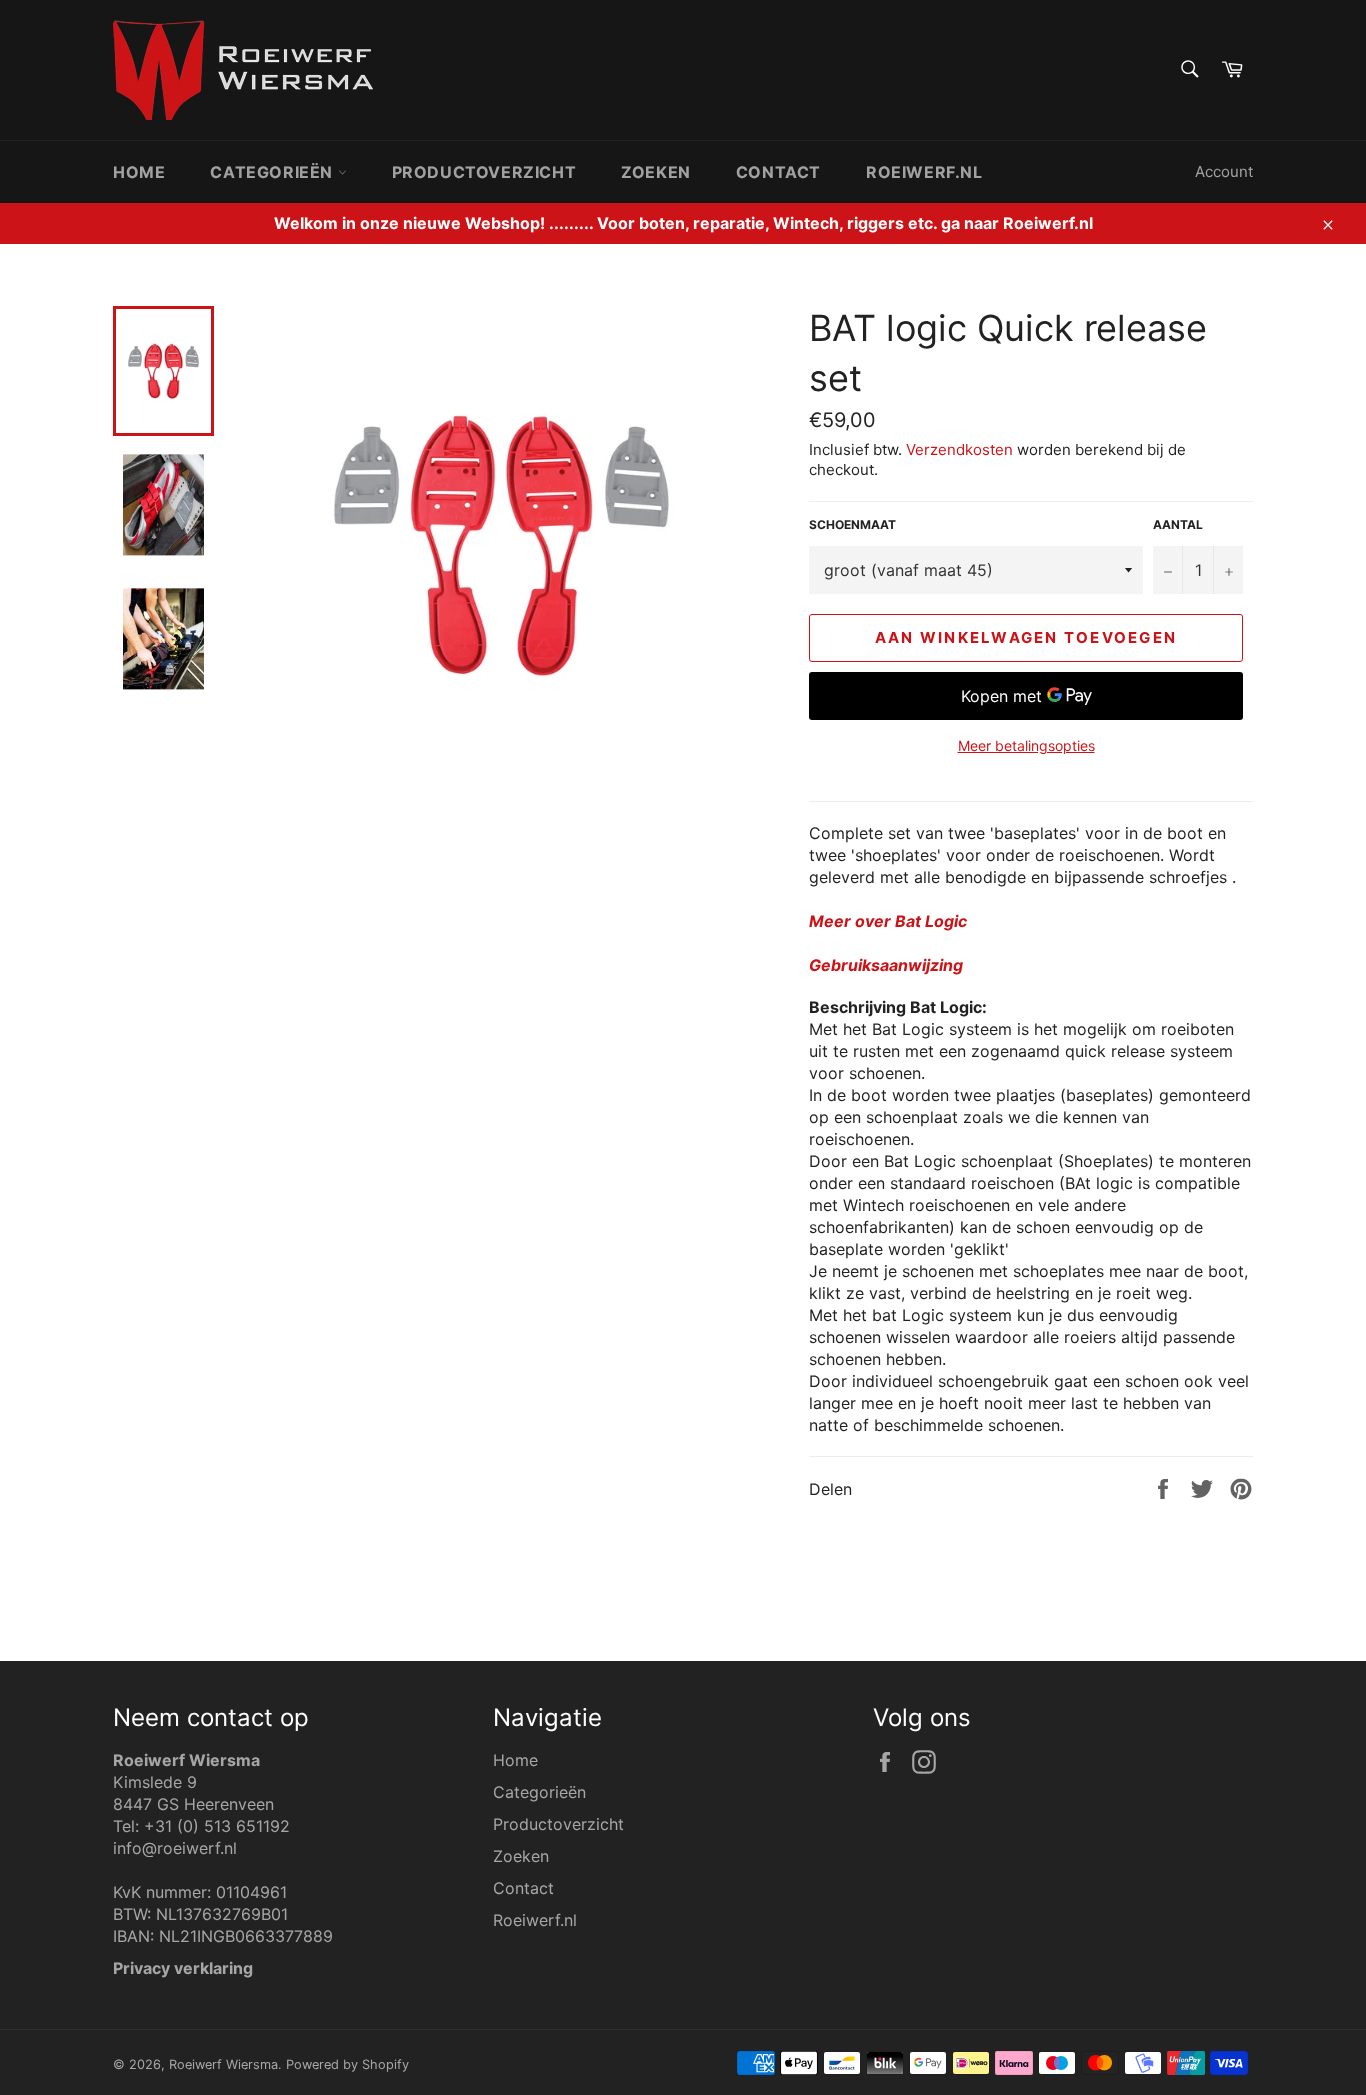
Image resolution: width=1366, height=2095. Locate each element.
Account (1224, 171)
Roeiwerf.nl (924, 172)
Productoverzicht (484, 172)
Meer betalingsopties (1026, 745)
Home (139, 172)
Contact (778, 172)
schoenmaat (852, 524)
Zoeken (656, 172)
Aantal (1178, 524)
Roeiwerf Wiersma (223, 2064)
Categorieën (273, 172)
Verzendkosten (959, 449)
